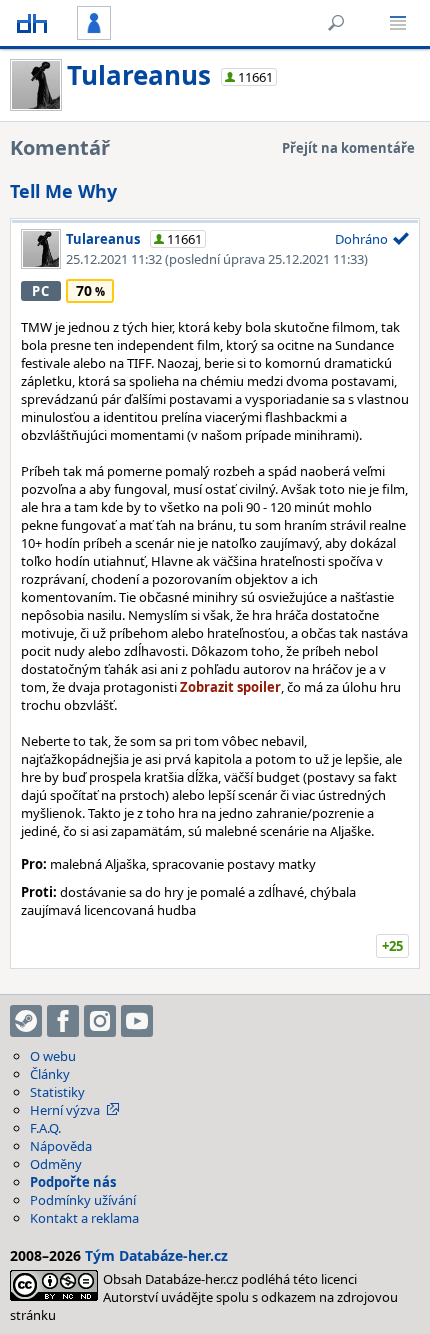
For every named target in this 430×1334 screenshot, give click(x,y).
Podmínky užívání (83, 1200)
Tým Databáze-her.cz (156, 1255)
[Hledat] (336, 23)
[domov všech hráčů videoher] (32, 23)
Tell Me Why (63, 191)
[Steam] (26, 1021)
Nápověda (61, 1146)
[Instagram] (100, 1021)
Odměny (56, 1164)
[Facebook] (63, 1021)
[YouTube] (137, 1021)
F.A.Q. (45, 1128)
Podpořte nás (73, 1182)
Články (50, 1074)
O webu (53, 1056)
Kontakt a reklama (84, 1218)
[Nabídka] (398, 23)
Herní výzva (65, 1110)
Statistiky (57, 1092)
